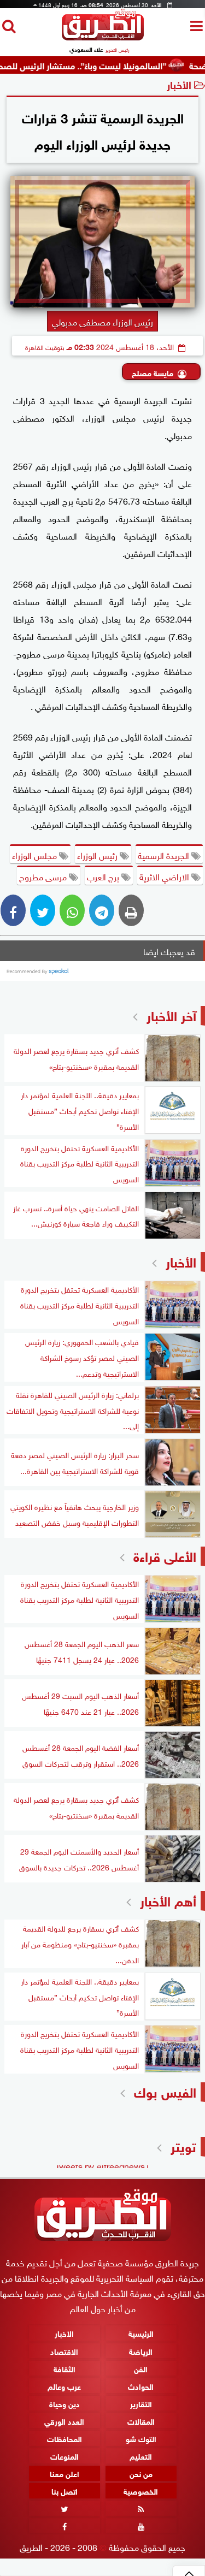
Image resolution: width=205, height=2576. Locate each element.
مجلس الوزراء (36, 855)
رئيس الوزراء (98, 855)
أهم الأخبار (168, 1900)
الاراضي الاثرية (165, 876)
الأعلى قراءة (165, 1555)
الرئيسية (141, 2333)
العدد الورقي (64, 2421)
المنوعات (65, 2456)
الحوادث (141, 2385)
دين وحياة (65, 2403)
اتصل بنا (65, 2491)
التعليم (141, 2456)
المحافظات (65, 2438)
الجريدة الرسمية (165, 855)
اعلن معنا (65, 2473)
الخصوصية (141, 2491)
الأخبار (179, 84)
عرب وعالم (64, 2385)
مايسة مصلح (153, 372)
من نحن (141, 2473)
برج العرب (104, 876)
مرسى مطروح (44, 876)
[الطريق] (103, 37)
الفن (141, 2368)
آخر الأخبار (171, 1014)
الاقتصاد (64, 2350)
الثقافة (65, 2368)
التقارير (141, 2403)
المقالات (141, 2421)
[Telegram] (102, 910)
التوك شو (141, 2438)
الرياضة (141, 2350)
